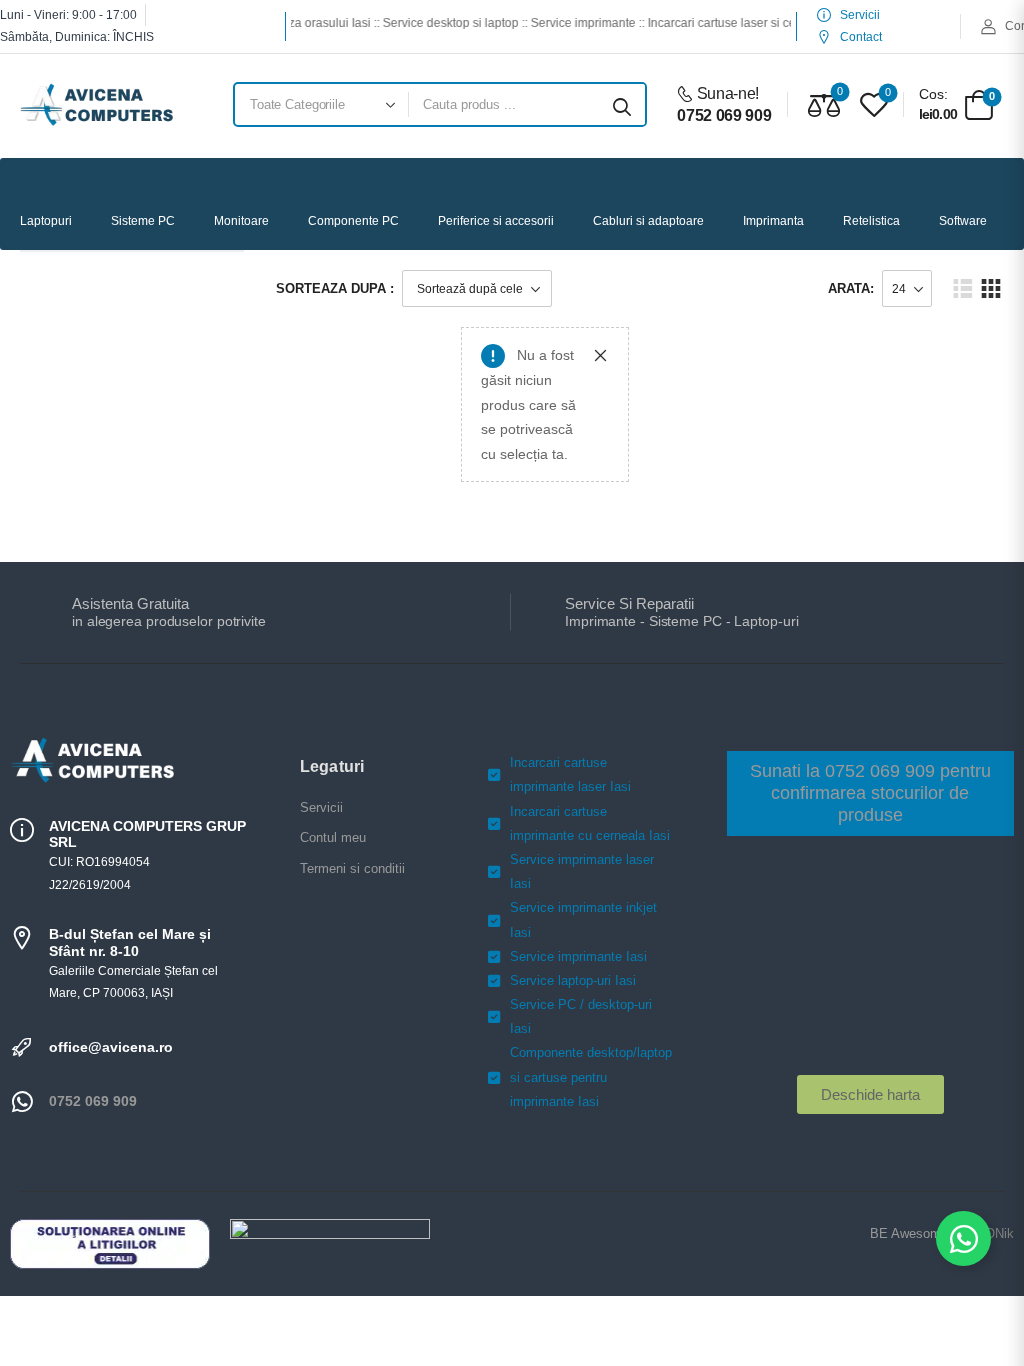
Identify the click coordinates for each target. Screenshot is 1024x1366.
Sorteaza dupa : (335, 288)
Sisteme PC (143, 221)
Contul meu (333, 837)
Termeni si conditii (352, 868)
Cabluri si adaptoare (648, 221)
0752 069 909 (93, 1101)
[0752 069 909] (22, 1102)
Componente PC (353, 221)
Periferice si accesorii (496, 221)
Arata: (851, 288)
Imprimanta (773, 221)
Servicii (321, 807)
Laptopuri (46, 221)
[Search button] (622, 105)
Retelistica (871, 221)
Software (963, 221)
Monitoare (241, 221)
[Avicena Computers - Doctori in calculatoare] (96, 104)
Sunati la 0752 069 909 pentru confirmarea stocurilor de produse (870, 792)
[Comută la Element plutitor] (963, 1238)
